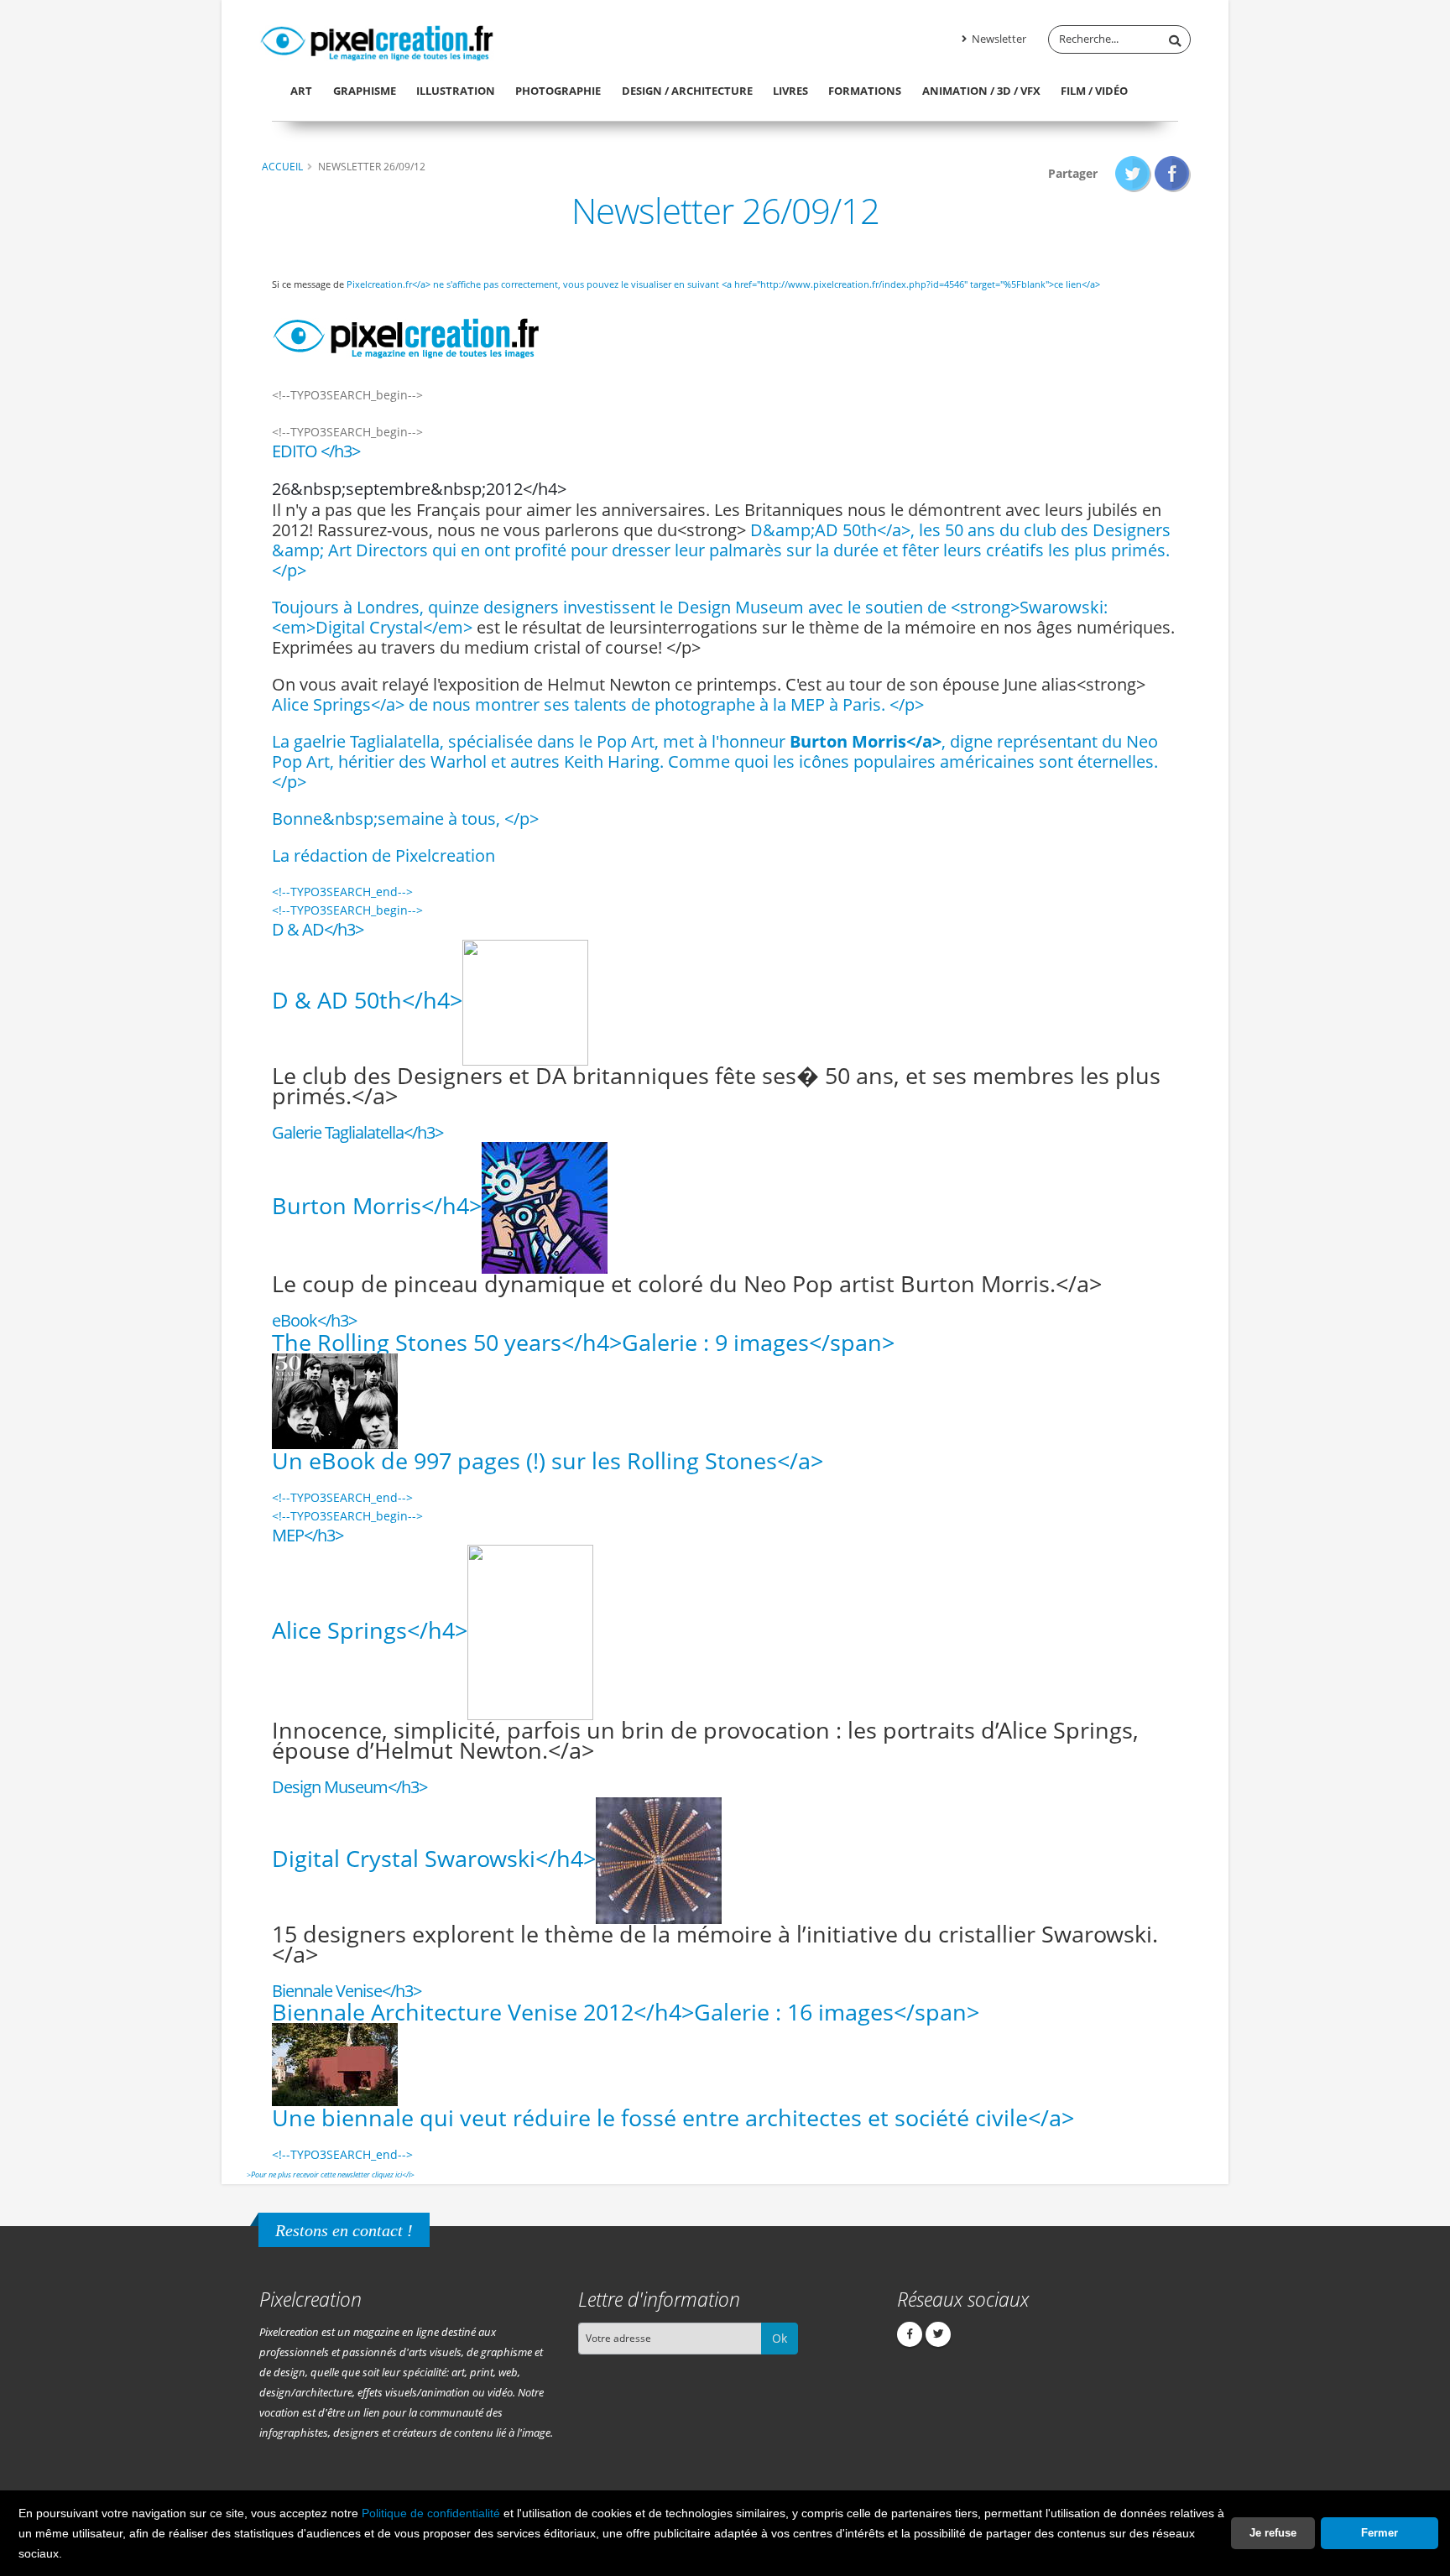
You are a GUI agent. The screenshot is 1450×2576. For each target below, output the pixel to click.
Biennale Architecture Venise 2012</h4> (626, 2012)
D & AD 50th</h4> (367, 1000)
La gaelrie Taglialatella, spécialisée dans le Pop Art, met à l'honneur (531, 741)
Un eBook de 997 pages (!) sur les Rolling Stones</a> (548, 1460)
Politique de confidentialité (431, 2513)
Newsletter (998, 39)
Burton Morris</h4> (377, 1205)
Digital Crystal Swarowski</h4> (434, 1857)
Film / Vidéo (1094, 91)
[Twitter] (938, 2334)
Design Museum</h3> (349, 1787)
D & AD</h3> (318, 929)
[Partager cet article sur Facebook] (1173, 173)
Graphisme (365, 91)
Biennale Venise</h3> (347, 1991)
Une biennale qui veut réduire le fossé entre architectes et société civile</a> (673, 2117)
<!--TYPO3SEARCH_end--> (342, 892)
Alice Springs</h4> (370, 1630)
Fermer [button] (1380, 2533)
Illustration (456, 91)
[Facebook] (910, 2334)
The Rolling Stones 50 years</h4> (583, 1342)
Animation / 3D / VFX (981, 91)
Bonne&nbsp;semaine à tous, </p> (405, 819)
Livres (790, 91)
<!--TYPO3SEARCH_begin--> (347, 910)
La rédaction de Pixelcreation (383, 855)
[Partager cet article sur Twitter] (1133, 173)
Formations (865, 91)
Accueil (282, 166)
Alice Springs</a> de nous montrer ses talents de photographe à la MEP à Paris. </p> (598, 704)
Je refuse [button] (1273, 2533)
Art (301, 91)
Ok (780, 2338)
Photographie (558, 91)
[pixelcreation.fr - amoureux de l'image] (406, 331)
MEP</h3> (308, 1535)
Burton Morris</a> (866, 741)
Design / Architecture (687, 91)
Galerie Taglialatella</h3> (357, 1132)
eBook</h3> (314, 1320)
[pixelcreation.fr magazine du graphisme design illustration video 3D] (377, 40)
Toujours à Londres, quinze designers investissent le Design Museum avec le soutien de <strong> (646, 607)
